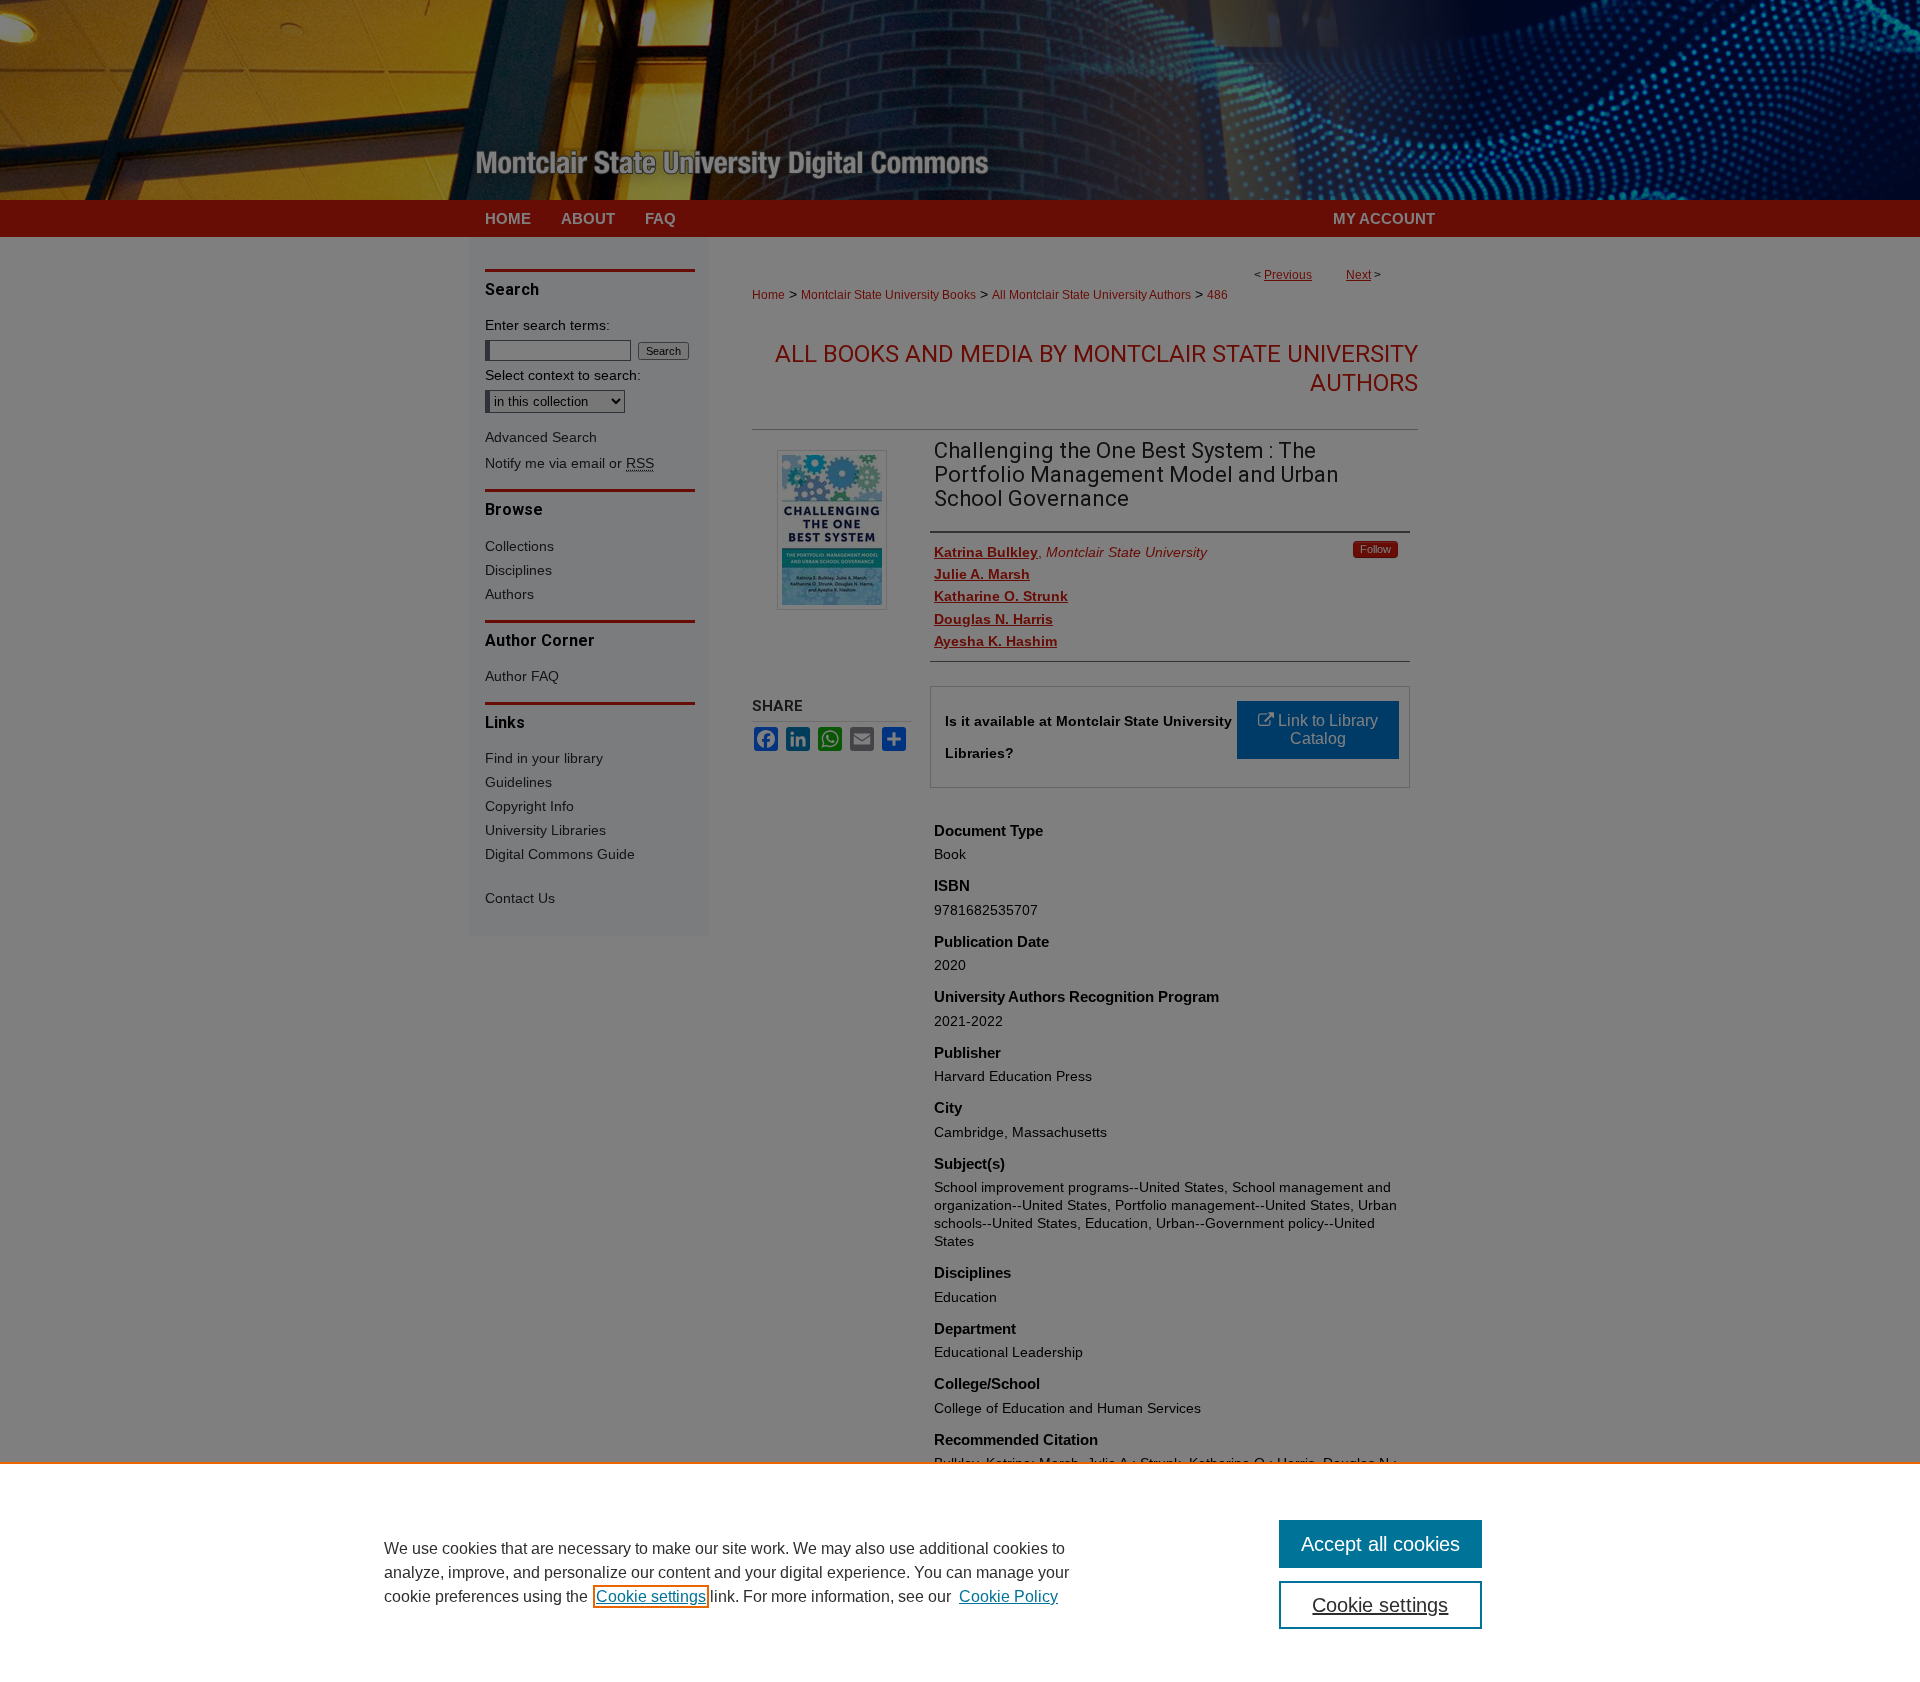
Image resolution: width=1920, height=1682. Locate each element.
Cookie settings (651, 1596)
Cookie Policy (1008, 1596)
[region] (960, 1572)
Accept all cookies (1380, 1544)
